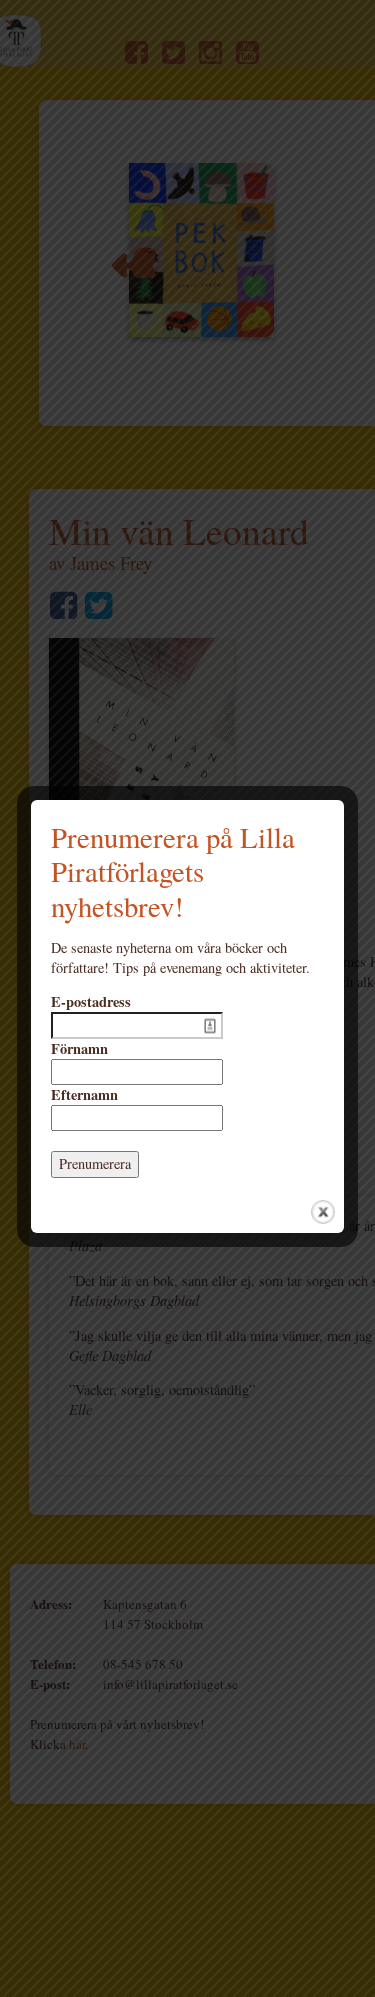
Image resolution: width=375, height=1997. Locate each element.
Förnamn (79, 1049)
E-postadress (91, 1002)
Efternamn (84, 1095)
